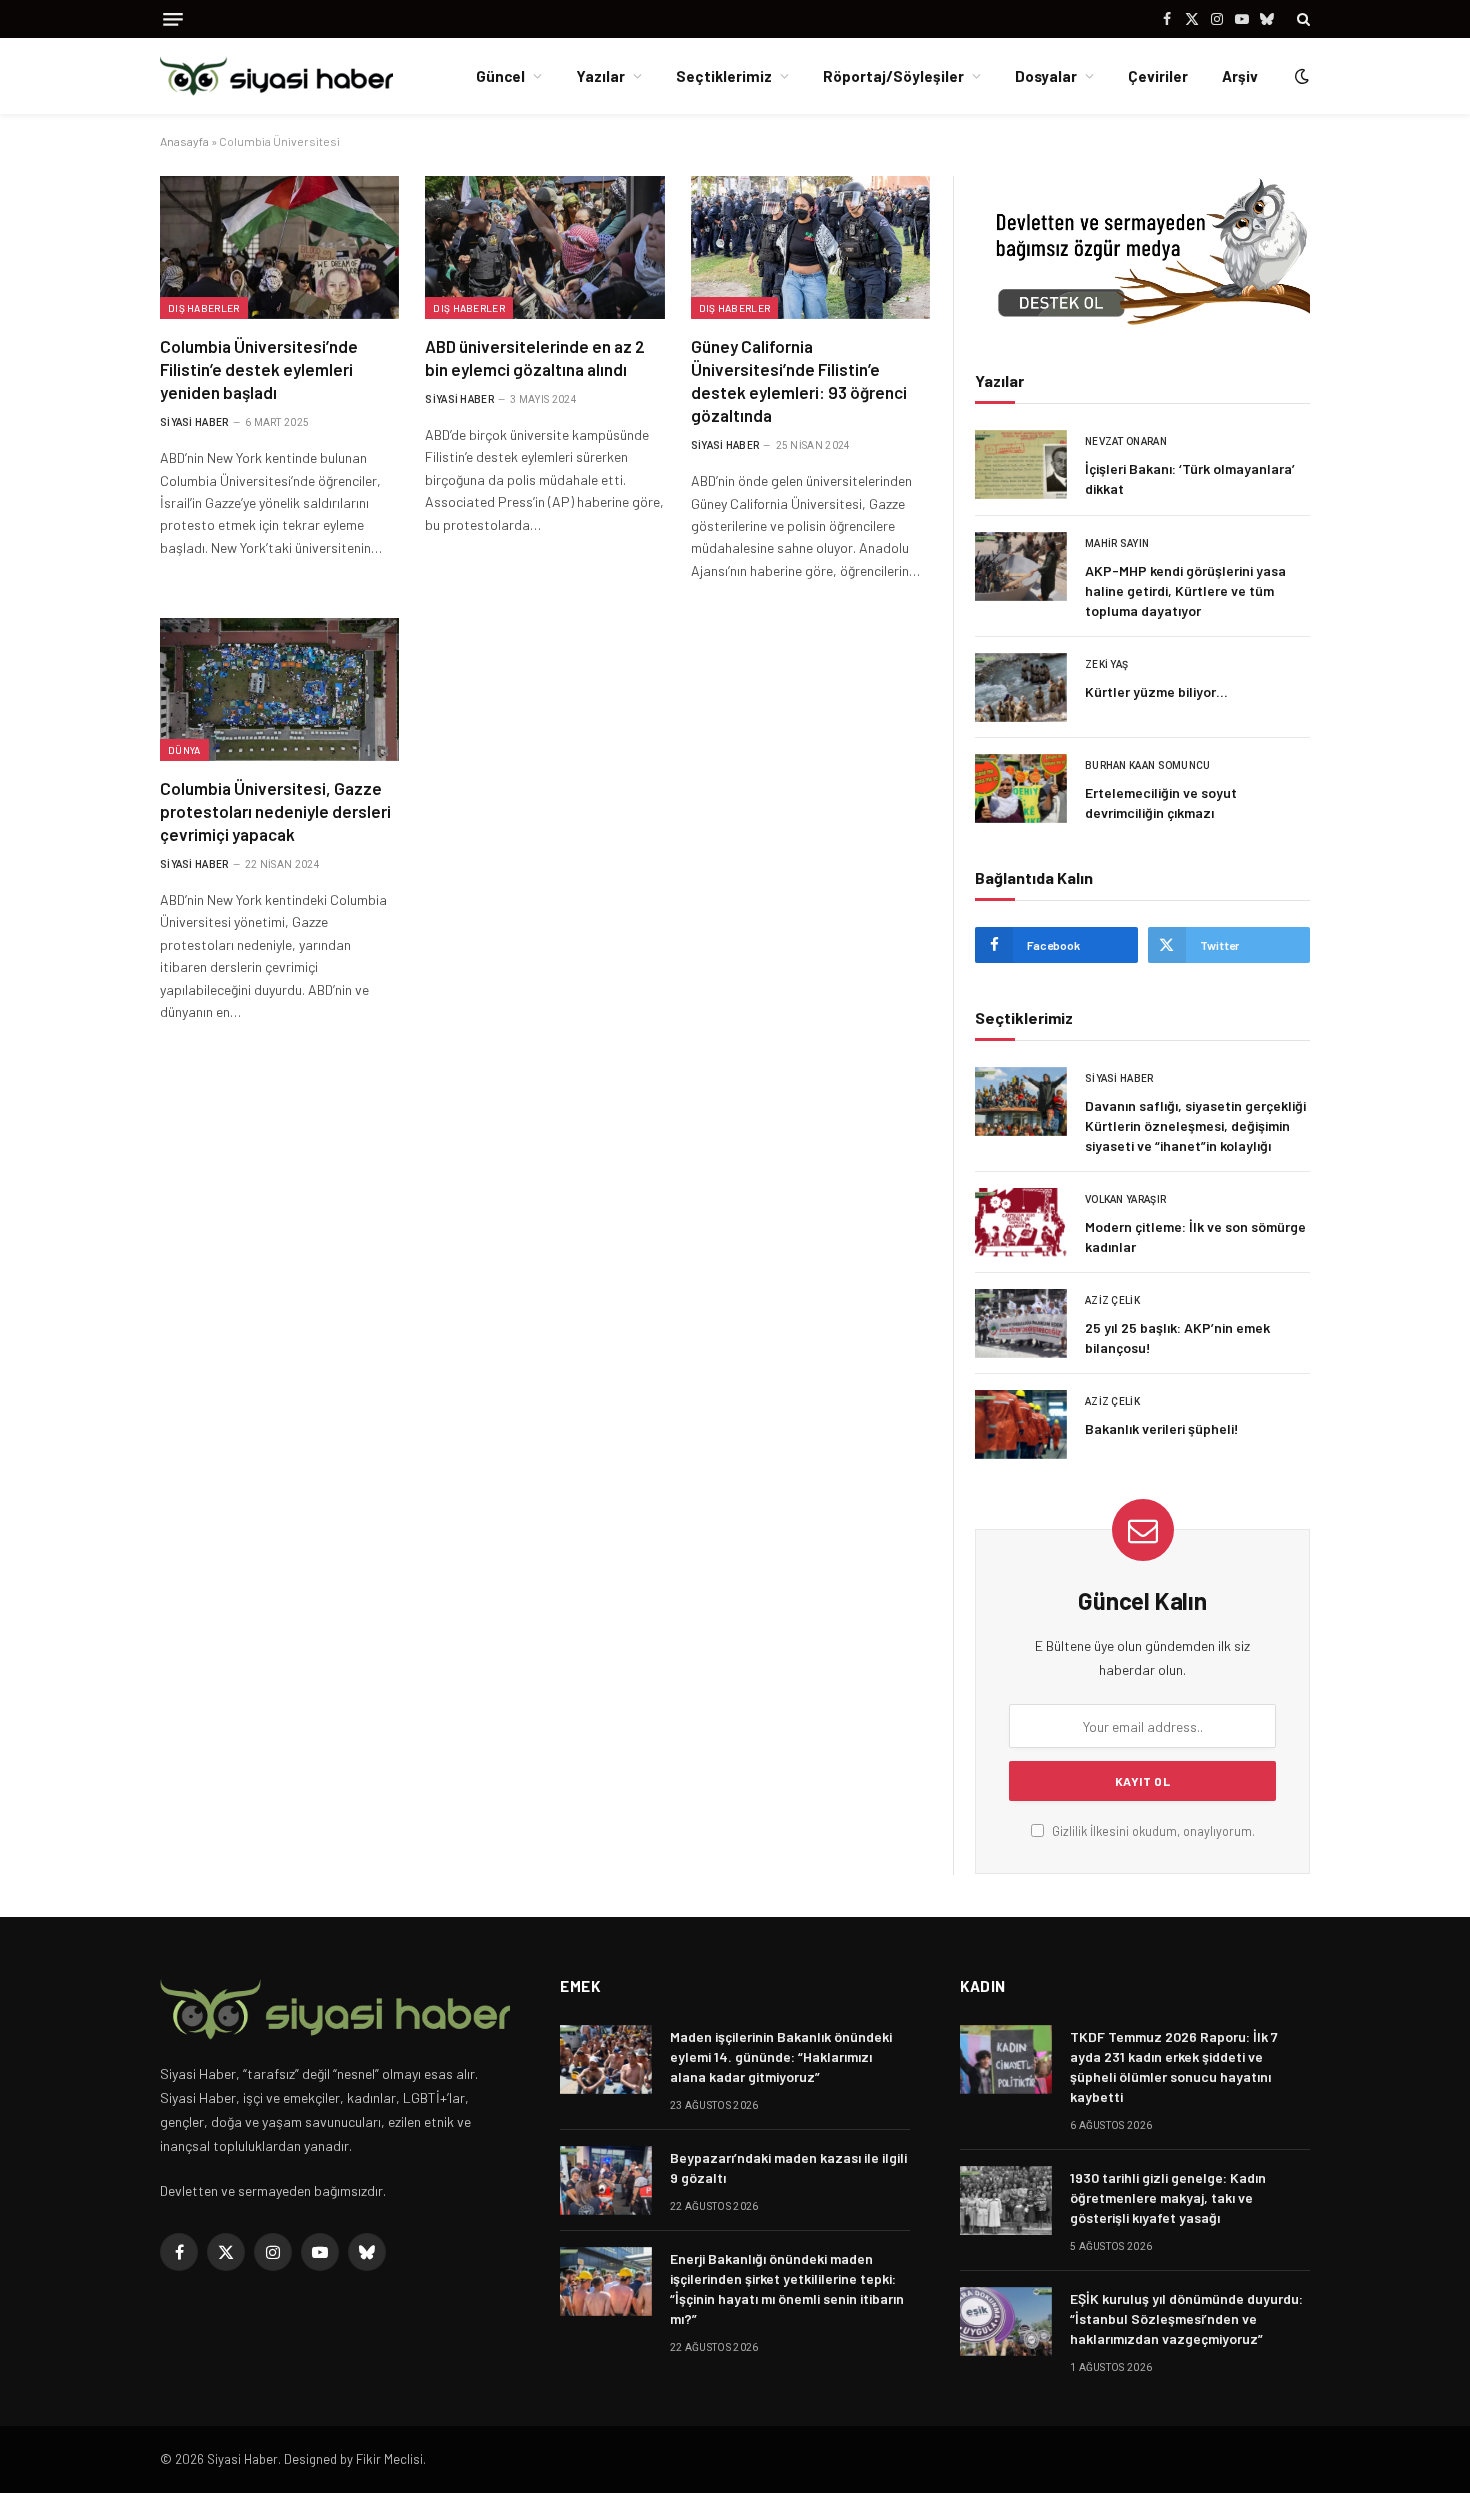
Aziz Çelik (1112, 1300)
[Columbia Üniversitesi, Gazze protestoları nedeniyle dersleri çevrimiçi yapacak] (279, 689)
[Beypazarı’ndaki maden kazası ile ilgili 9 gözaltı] (606, 2180)
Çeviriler (1158, 76)
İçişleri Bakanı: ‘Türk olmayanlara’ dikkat (1190, 478)
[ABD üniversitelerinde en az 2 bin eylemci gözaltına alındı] (544, 247)
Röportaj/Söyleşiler (893, 76)
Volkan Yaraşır (1125, 1199)
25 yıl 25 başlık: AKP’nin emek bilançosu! (1177, 1337)
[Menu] (173, 19)
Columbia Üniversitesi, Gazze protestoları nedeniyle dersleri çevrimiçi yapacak (275, 811)
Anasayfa (184, 141)
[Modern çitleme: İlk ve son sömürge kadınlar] (1021, 1222)
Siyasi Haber (194, 422)
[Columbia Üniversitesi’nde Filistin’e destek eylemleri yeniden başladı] (279, 247)
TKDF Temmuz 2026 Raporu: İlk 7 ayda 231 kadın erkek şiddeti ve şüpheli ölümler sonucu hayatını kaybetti (1174, 2066)
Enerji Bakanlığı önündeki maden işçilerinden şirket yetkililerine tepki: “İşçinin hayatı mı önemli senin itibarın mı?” (787, 2288)
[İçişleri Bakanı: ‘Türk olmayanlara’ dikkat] (1021, 464)
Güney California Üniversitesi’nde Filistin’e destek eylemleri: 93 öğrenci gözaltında (799, 380)
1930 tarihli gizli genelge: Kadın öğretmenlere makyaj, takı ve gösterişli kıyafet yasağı (1168, 2197)
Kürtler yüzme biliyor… (1156, 691)
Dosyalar (1046, 76)
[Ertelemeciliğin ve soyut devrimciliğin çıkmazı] (1021, 788)
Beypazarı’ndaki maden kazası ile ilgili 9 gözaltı (788, 2167)
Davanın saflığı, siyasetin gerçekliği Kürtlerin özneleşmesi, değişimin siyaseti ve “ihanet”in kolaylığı (1195, 1125)
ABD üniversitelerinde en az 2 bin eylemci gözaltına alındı (535, 357)
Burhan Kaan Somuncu (1148, 765)
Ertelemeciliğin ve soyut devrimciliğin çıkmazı (1161, 802)
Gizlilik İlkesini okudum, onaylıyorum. (1152, 1831)
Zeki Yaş (1106, 664)
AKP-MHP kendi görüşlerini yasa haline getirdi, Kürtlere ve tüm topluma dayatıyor (1185, 590)
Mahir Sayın (1117, 543)
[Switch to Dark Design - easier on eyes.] (1300, 76)
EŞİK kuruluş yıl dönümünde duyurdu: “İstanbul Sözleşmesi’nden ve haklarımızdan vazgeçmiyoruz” (1186, 2318)
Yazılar (600, 76)
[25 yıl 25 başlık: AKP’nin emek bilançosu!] (1021, 1323)
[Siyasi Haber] (276, 76)
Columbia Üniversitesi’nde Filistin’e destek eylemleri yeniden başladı (259, 369)
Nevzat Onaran (1126, 441)
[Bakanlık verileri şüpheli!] (1021, 1424)
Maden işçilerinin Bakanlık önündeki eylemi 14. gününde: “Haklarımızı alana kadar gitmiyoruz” (781, 2056)
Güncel (500, 76)
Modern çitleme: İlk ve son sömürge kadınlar (1195, 1236)
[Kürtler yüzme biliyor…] (1021, 687)
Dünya (184, 750)
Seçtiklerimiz (724, 76)
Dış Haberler (204, 308)
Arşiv (1240, 76)
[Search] (1301, 19)
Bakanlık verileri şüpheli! (1162, 1428)
